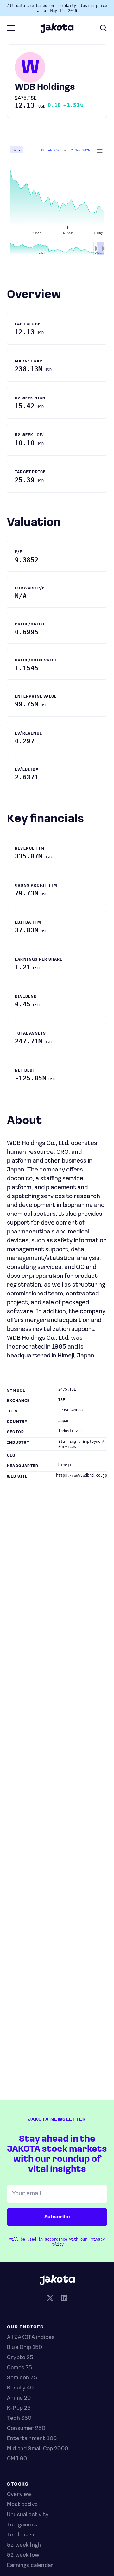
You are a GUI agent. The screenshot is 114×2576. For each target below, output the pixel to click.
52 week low (23, 2555)
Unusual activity (28, 2515)
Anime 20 (19, 2398)
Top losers (21, 2535)
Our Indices (25, 2327)
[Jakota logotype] (57, 31)
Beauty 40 (20, 2388)
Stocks (18, 2484)
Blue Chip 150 (25, 2348)
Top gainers (22, 2525)
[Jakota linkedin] (64, 2299)
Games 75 (19, 2368)
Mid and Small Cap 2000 (38, 2449)
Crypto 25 (20, 2358)
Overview (19, 2495)
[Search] (103, 28)
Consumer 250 (26, 2429)
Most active (22, 2505)
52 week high (24, 2545)
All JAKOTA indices (31, 2338)
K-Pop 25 (19, 2408)
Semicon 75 (22, 2378)
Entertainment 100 (32, 2439)
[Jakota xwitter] (50, 2299)
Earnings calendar (30, 2566)
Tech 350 (19, 2419)
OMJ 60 (17, 2459)
